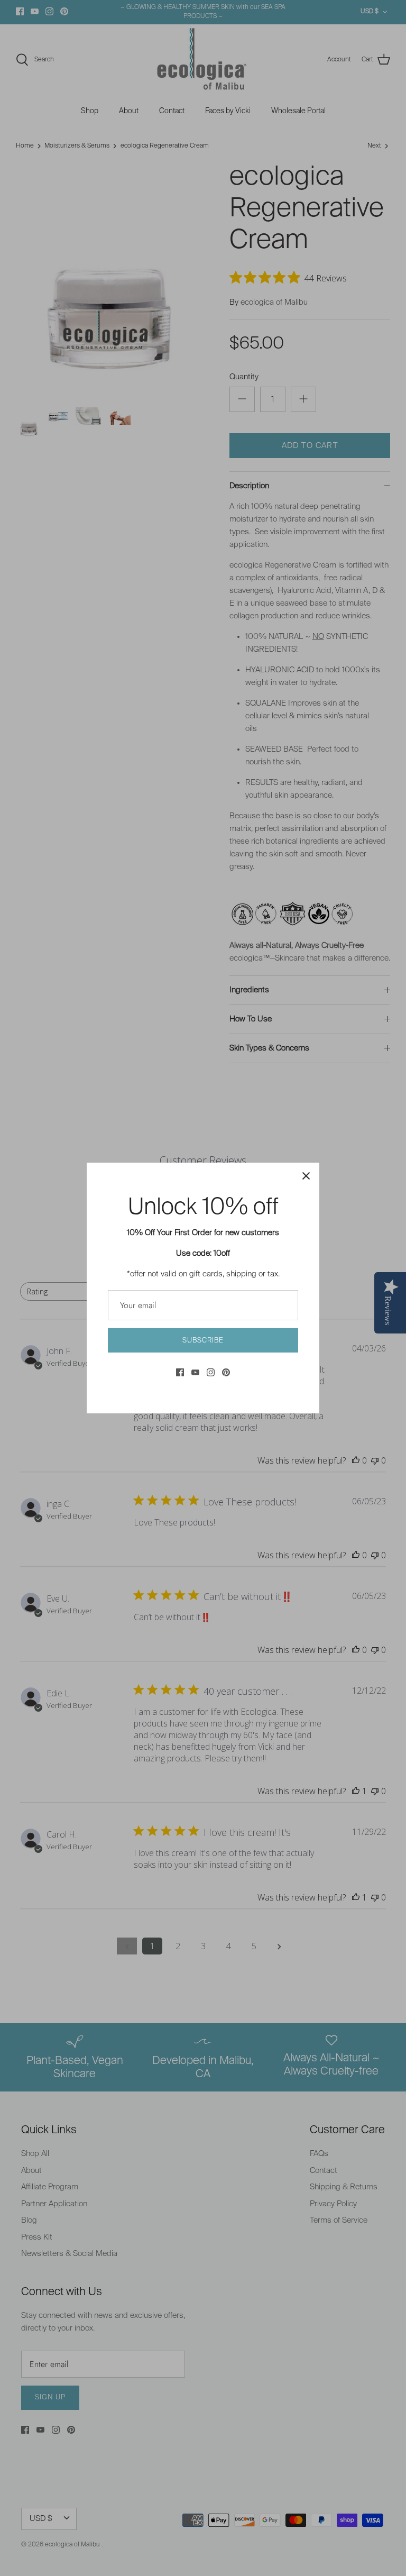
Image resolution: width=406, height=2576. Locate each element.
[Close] (306, 1176)
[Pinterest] (226, 1372)
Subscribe (203, 1341)
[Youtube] (195, 1372)
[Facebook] (180, 1372)
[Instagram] (211, 1372)
